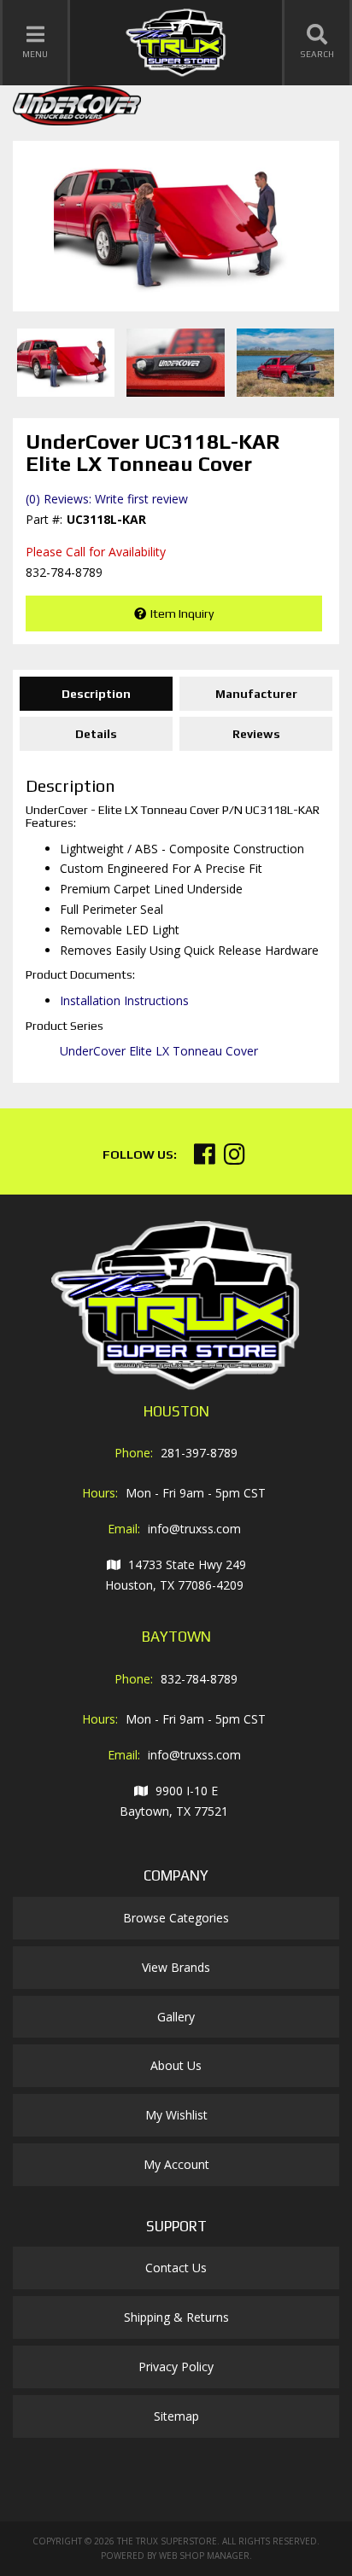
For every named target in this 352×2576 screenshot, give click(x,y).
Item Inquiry (182, 613)
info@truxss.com (194, 1529)
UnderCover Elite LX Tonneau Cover (159, 1051)
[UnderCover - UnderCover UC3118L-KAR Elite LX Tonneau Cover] (77, 110)
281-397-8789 (199, 1453)
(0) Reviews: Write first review (107, 499)
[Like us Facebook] (205, 1158)
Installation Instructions (124, 1000)
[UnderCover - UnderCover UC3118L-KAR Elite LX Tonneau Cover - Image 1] (66, 363)
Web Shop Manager (204, 2556)
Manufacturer (256, 694)
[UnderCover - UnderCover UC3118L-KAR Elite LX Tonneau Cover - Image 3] (285, 363)
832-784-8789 (199, 1679)
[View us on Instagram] (235, 1158)
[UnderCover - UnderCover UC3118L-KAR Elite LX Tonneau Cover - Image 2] (175, 363)
